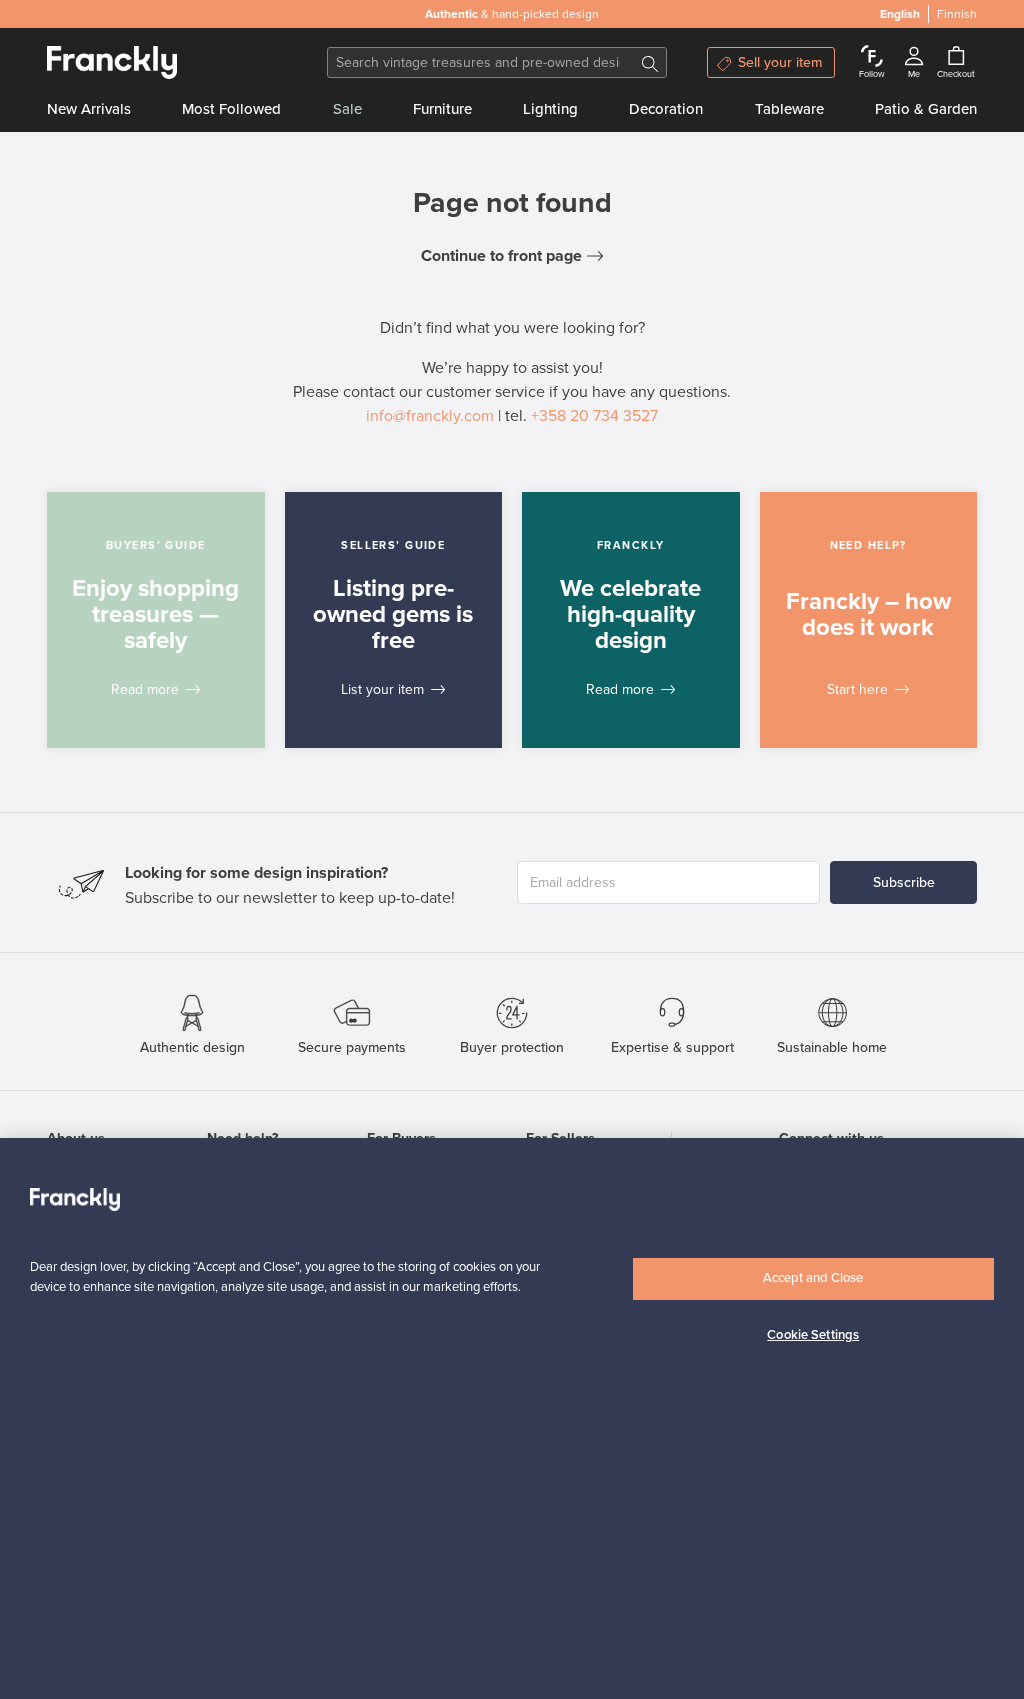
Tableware (789, 109)
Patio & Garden (926, 109)
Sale (347, 109)
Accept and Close (813, 1278)
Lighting (550, 109)
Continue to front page (501, 256)
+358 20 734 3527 (594, 416)
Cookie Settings (813, 1335)
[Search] (650, 62)
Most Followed (231, 109)
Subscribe (904, 882)
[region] (512, 1418)
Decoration (666, 109)
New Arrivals (89, 109)
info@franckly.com (430, 416)
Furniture (442, 109)
